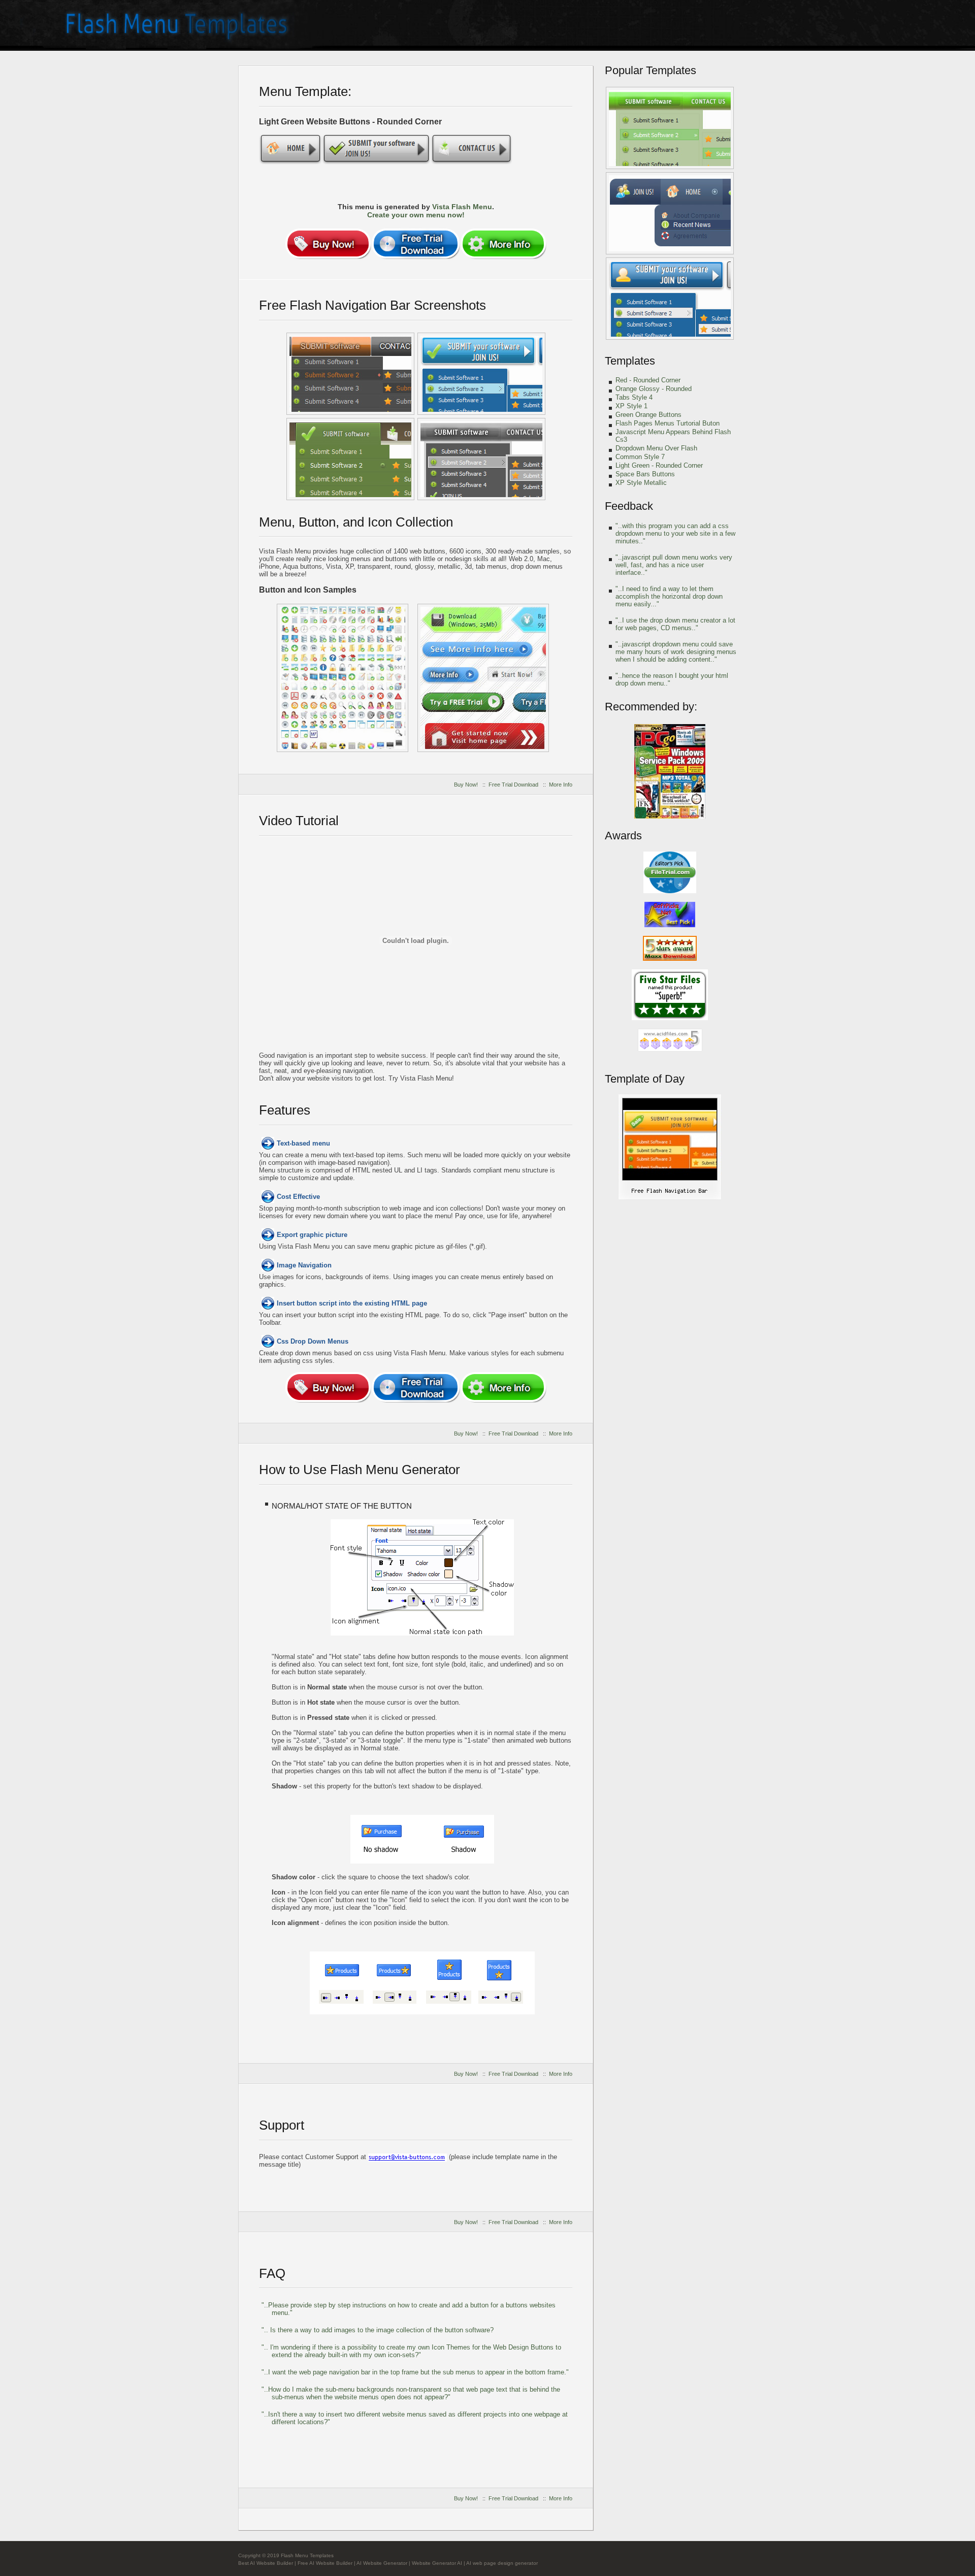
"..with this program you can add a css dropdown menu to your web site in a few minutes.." (675, 533)
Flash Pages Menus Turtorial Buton (668, 423)
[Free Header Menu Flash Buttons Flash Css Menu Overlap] (343, 678)
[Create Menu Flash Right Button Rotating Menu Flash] (350, 374)
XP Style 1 (631, 406)
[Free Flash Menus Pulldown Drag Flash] (670, 213)
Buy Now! (466, 785)
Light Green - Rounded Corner (659, 465)
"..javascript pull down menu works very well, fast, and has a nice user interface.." (674, 565)
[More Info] (503, 244)
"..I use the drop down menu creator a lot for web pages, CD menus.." (675, 624)
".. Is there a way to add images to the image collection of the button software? (378, 2330)
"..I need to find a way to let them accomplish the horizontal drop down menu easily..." (669, 596)
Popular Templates (651, 70)
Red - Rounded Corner (648, 380)
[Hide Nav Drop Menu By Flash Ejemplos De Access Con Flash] (670, 299)
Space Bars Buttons (645, 474)
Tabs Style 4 (634, 397)
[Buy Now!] (328, 244)
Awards (623, 836)
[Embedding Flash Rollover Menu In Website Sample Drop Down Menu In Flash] (670, 1198)
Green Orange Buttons (648, 415)
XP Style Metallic (641, 483)
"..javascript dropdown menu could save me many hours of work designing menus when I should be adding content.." (676, 652)
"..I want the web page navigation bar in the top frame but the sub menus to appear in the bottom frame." (415, 2372)
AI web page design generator (502, 2563)
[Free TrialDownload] (416, 244)
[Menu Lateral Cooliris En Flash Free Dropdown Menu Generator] (481, 374)
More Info (561, 785)
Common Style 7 (640, 457)
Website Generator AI (437, 2563)
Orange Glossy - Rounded (654, 389)
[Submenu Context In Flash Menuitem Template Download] (481, 459)
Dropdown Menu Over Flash (656, 448)
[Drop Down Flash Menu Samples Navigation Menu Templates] (350, 459)
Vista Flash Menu (462, 207)
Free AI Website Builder (325, 2563)
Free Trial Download (513, 785)
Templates (630, 361)
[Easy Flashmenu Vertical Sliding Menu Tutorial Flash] (670, 128)
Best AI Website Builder (266, 2563)
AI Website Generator (382, 2563)
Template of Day (645, 1079)
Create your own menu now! (416, 215)
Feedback (629, 506)
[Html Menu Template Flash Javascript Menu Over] (483, 678)
